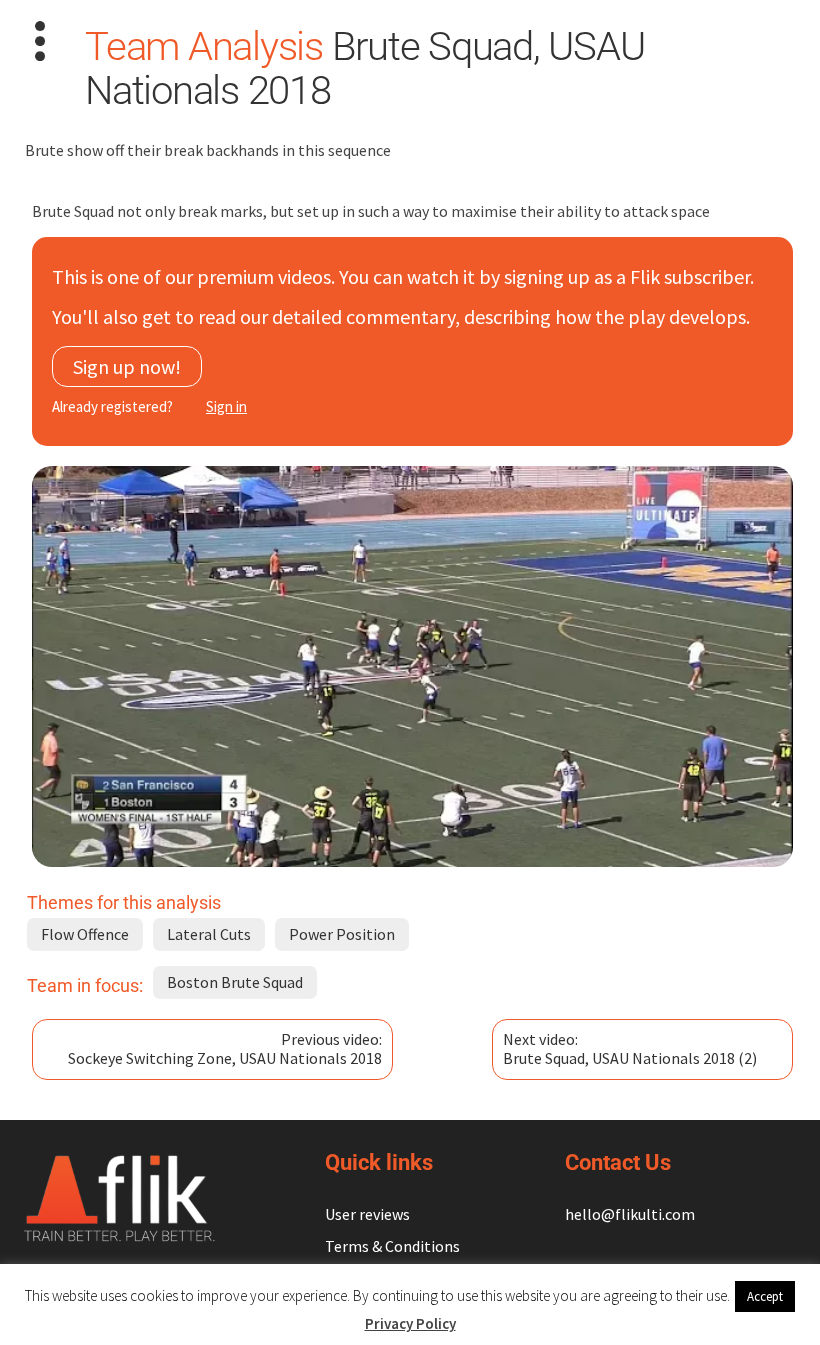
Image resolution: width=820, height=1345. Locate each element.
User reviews (367, 1214)
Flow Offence (85, 934)
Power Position (342, 934)
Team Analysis (204, 46)
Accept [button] (765, 1296)
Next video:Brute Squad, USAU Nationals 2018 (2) (630, 1048)
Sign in (226, 406)
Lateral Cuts (209, 934)
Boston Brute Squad (235, 982)
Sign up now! (127, 366)
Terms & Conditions (392, 1246)
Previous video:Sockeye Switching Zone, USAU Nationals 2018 (225, 1048)
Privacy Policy (410, 1323)
